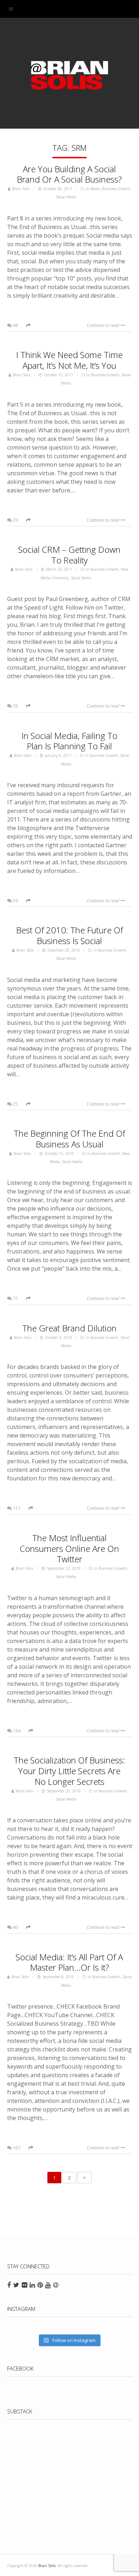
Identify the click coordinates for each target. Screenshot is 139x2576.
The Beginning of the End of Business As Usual (69, 1139)
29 (15, 520)
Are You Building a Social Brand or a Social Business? (69, 174)
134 (16, 1731)
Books (95, 189)
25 (15, 1104)
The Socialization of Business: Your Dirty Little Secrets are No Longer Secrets (69, 1771)
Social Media (66, 197)
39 (15, 706)
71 (15, 1298)
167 (16, 2148)
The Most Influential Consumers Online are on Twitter (69, 1548)
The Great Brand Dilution (69, 1328)
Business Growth (116, 189)
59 (15, 900)
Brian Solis (69, 75)
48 (15, 325)
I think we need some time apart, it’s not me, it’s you (69, 360)
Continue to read (104, 325)
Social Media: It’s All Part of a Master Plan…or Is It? (69, 1962)
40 (15, 1927)
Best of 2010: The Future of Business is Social (69, 935)
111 (16, 1508)
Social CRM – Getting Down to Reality (69, 555)
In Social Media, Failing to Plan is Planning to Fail (69, 741)
